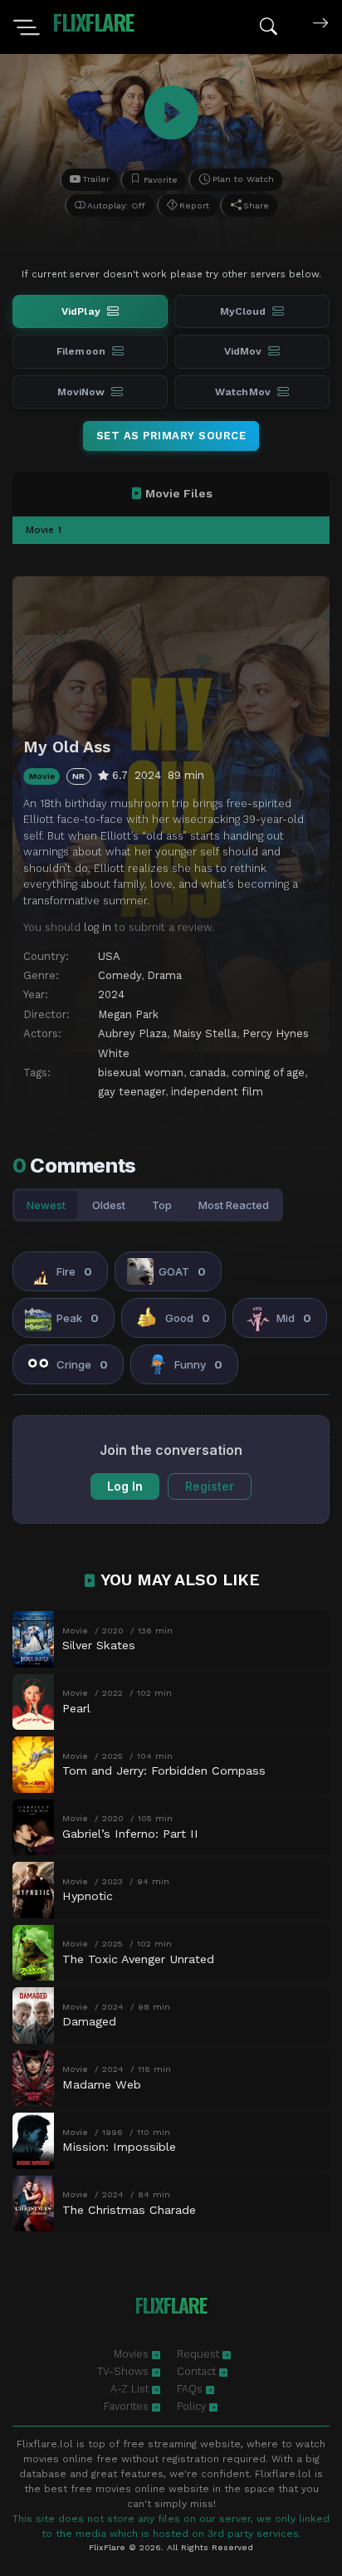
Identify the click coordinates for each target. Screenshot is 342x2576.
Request (200, 2354)
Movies (133, 2354)
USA (109, 956)
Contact (198, 2371)
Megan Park (128, 1014)
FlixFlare (93, 22)
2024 (111, 994)
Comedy (120, 975)
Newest (46, 1205)
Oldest (109, 1205)
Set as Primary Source (171, 436)
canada (208, 1073)
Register (210, 1486)
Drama (164, 975)
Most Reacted (234, 1205)
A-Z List (131, 2389)
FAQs (191, 2389)
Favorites (128, 2406)
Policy (193, 2406)
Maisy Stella (205, 1033)
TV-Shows (125, 2371)
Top (162, 1205)
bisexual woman (141, 1073)
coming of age (268, 1073)
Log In (125, 1486)
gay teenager (132, 1092)
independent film (217, 1092)
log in (98, 927)
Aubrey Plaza (132, 1033)
